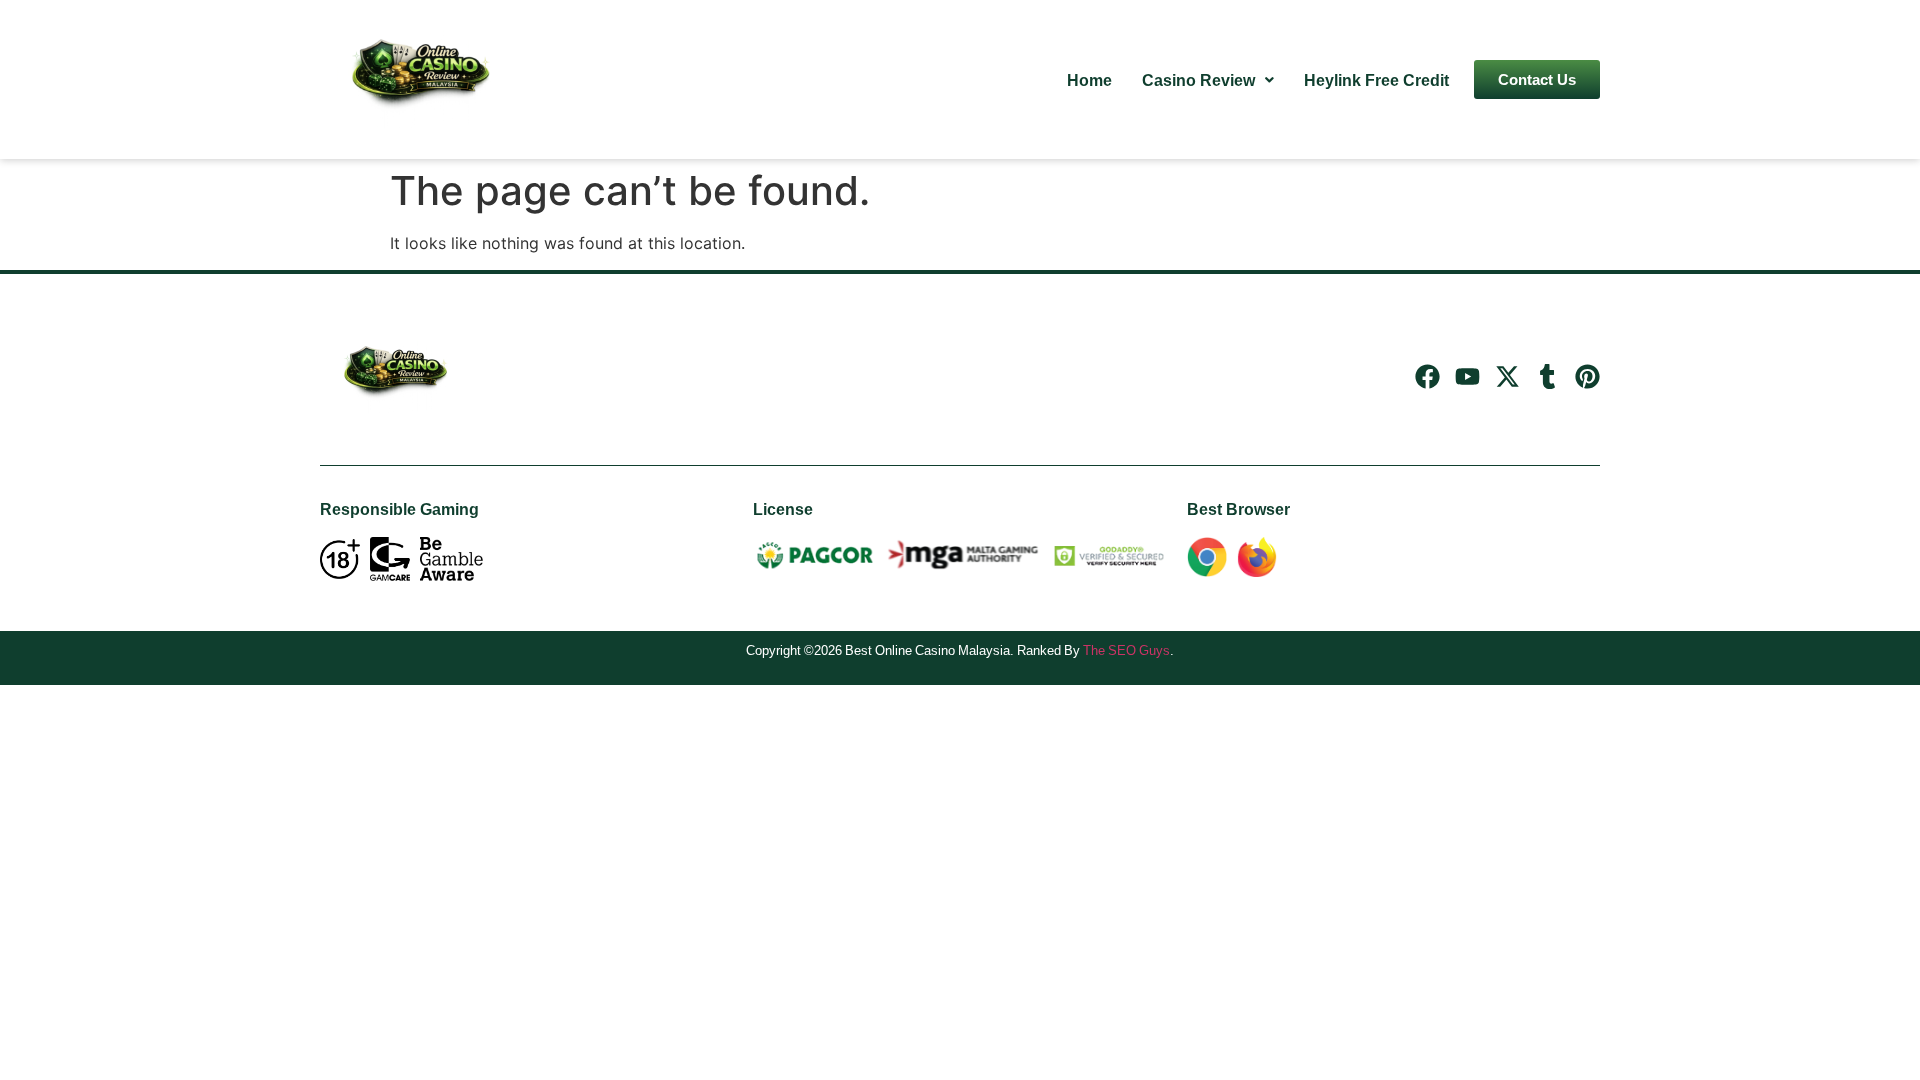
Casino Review (1198, 80)
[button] (1208, 80)
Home (1089, 80)
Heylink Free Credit (1376, 80)
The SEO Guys (1126, 650)
